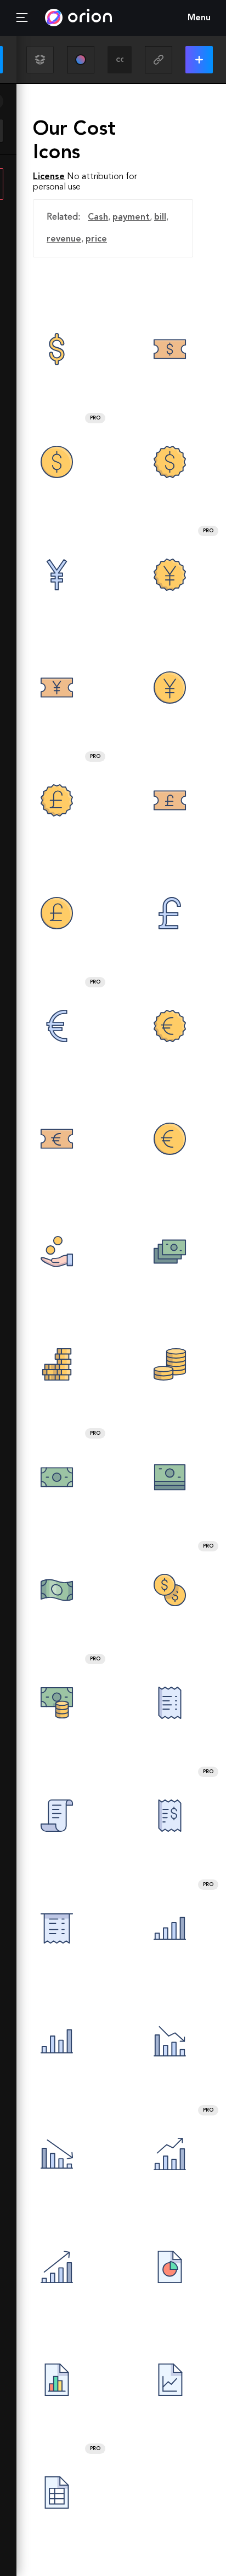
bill (160, 217)
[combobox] (120, 60)
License (49, 177)
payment (131, 217)
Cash (98, 217)
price (96, 239)
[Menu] (22, 18)
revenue (64, 239)
